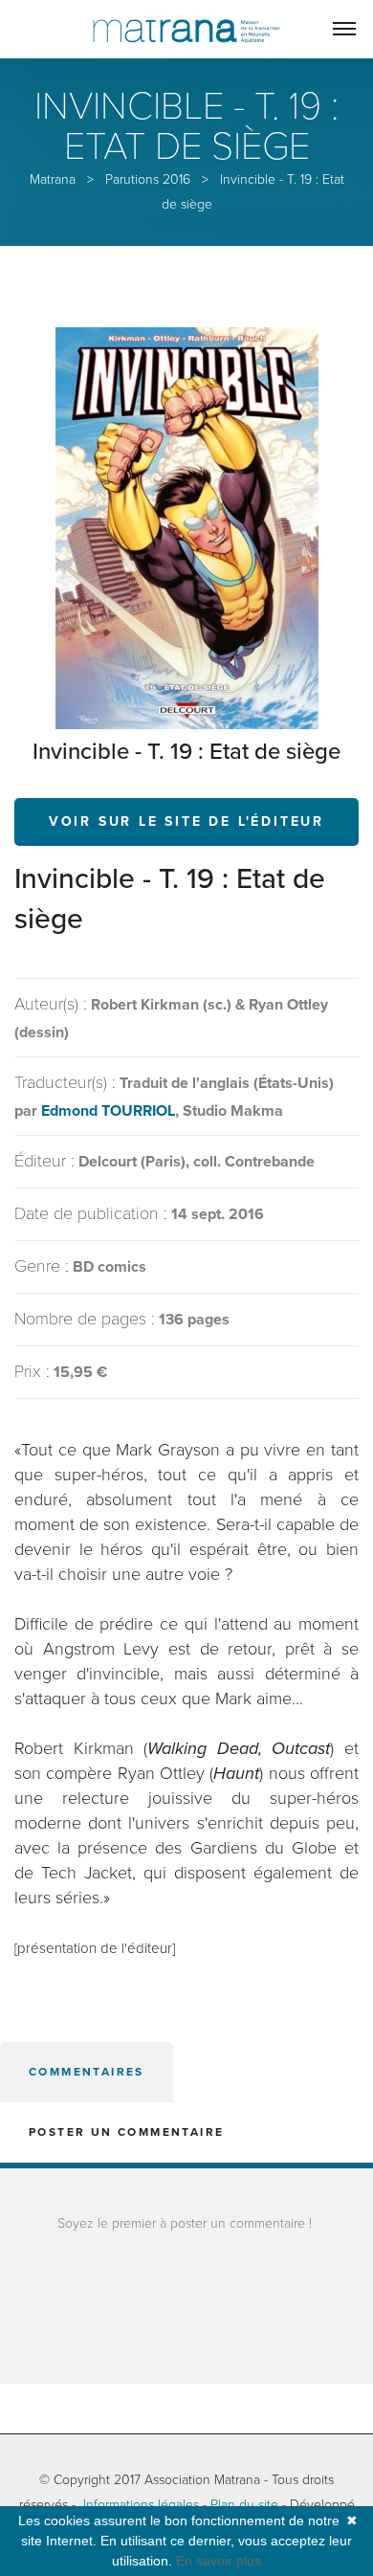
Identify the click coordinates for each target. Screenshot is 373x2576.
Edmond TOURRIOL (108, 1111)
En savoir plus (219, 2561)
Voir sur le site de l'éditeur (186, 822)
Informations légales (141, 2505)
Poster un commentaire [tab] (126, 2132)
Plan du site (244, 2505)
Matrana (53, 179)
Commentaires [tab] (87, 2072)
